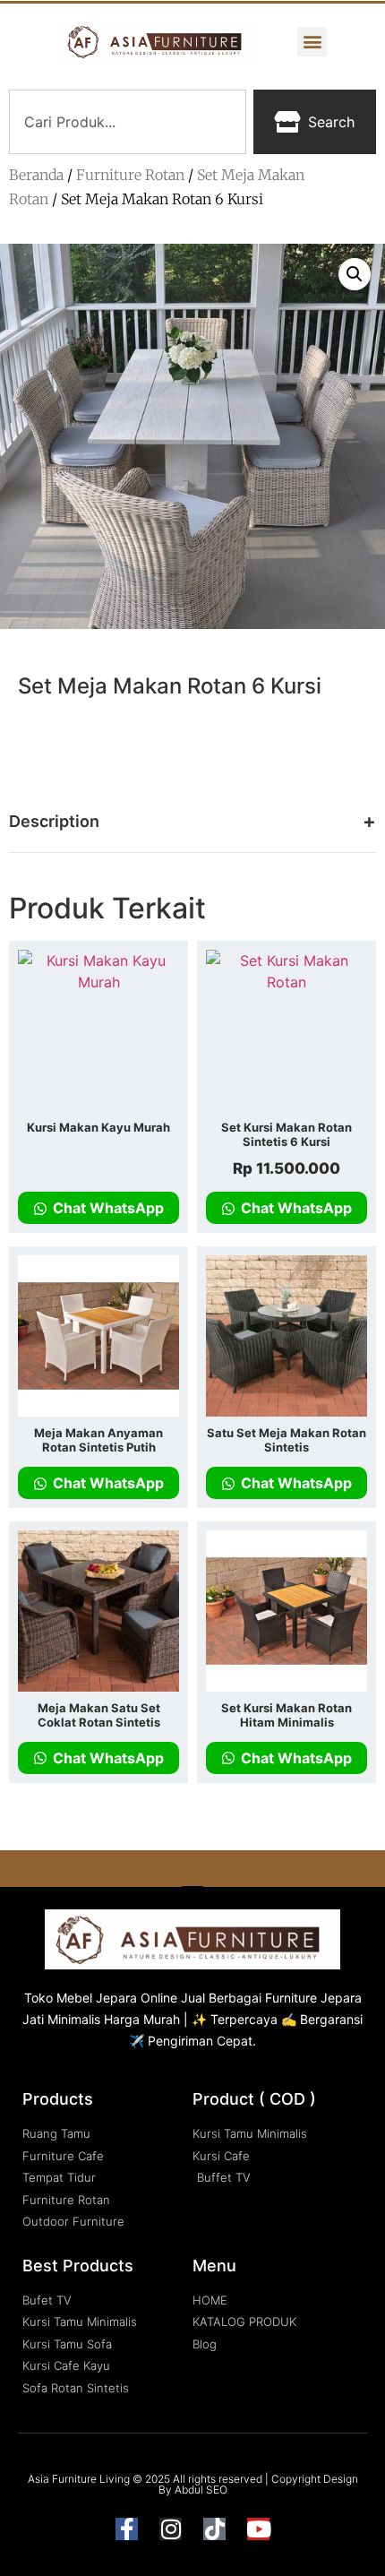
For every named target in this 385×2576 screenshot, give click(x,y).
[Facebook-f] (127, 2529)
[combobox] (128, 122)
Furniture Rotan (130, 175)
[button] (312, 42)
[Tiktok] (214, 2529)
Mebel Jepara (97, 1998)
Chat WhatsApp (107, 1208)
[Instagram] (171, 2529)
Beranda (36, 175)
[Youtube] (258, 2529)
